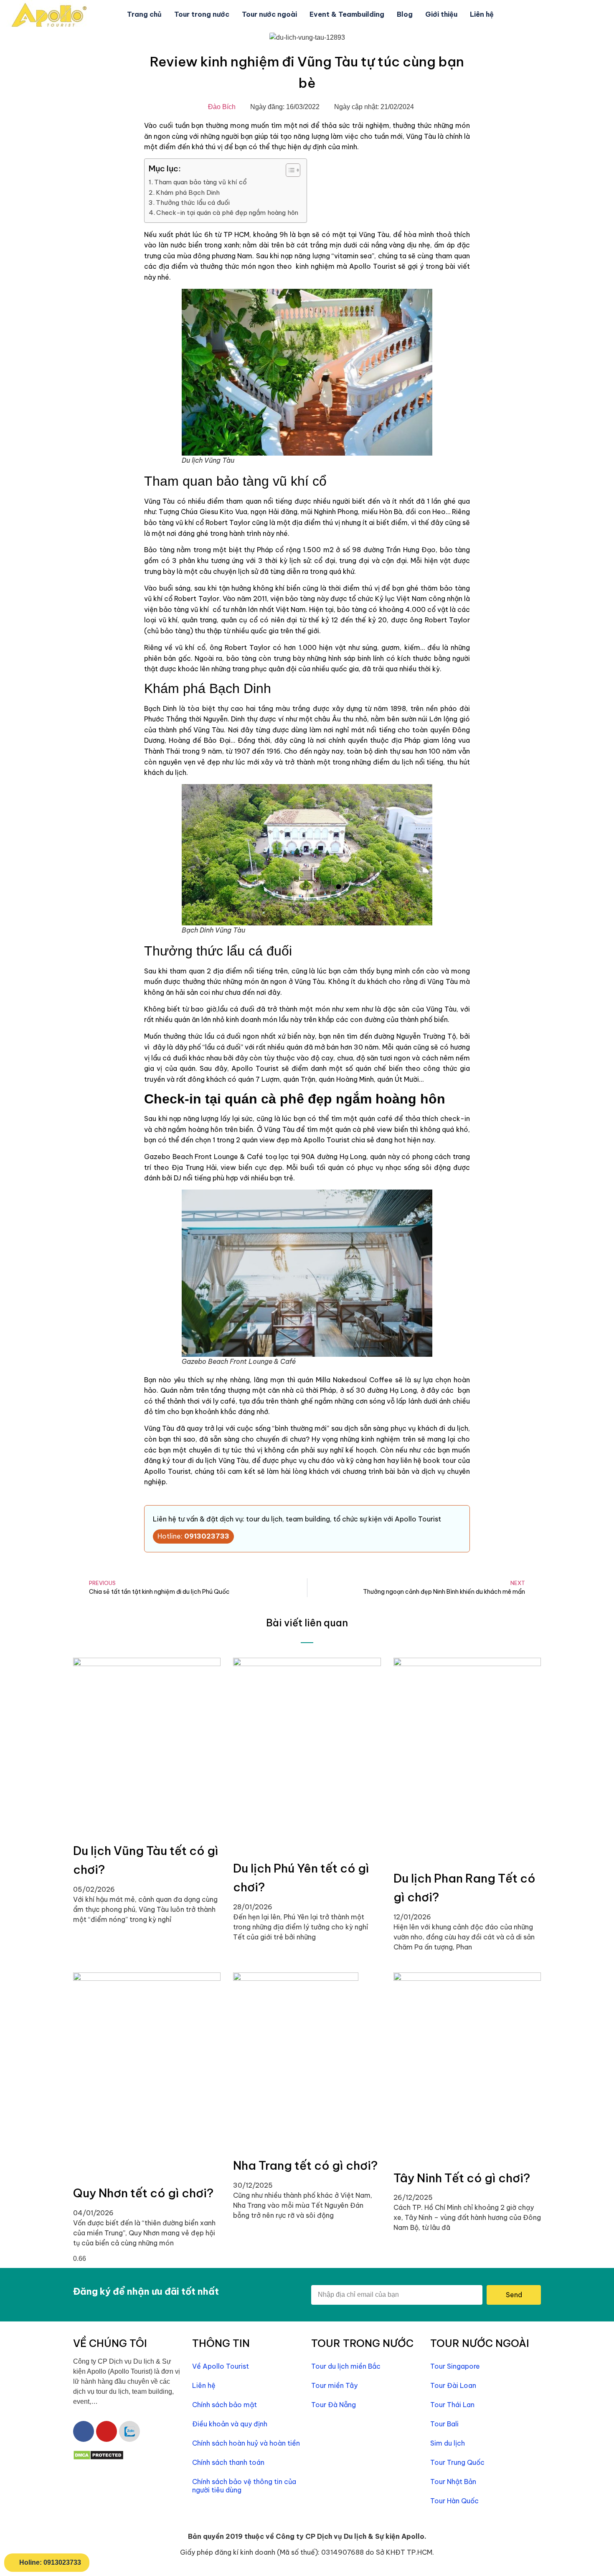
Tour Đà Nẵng (334, 2405)
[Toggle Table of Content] (289, 170)
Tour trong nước (202, 14)
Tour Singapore (455, 2366)
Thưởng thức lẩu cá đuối (194, 203)
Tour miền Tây (334, 2385)
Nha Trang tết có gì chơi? (305, 2165)
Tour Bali (444, 2424)
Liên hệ (482, 14)
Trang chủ (144, 14)
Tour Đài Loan (453, 2385)
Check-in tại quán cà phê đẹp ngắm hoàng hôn (227, 213)
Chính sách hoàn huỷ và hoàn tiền (246, 2443)
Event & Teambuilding (347, 14)
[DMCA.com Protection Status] (98, 2458)
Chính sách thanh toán (228, 2462)
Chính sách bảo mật (225, 2405)
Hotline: (193, 1536)
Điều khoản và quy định (230, 2424)
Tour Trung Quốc (457, 2462)
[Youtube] (107, 2431)
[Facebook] (84, 2431)
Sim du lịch (448, 2443)
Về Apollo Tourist (221, 2366)
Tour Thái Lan (452, 2405)
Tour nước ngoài (269, 14)
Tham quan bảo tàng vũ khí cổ (200, 182)
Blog (405, 14)
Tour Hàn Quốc (454, 2501)
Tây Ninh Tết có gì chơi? (462, 2178)
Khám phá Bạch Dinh (188, 192)
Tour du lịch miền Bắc (346, 2366)
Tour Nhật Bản (453, 2482)
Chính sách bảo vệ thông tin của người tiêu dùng (244, 2486)
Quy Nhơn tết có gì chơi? (143, 2193)
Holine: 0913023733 (50, 2562)
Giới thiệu (441, 14)
